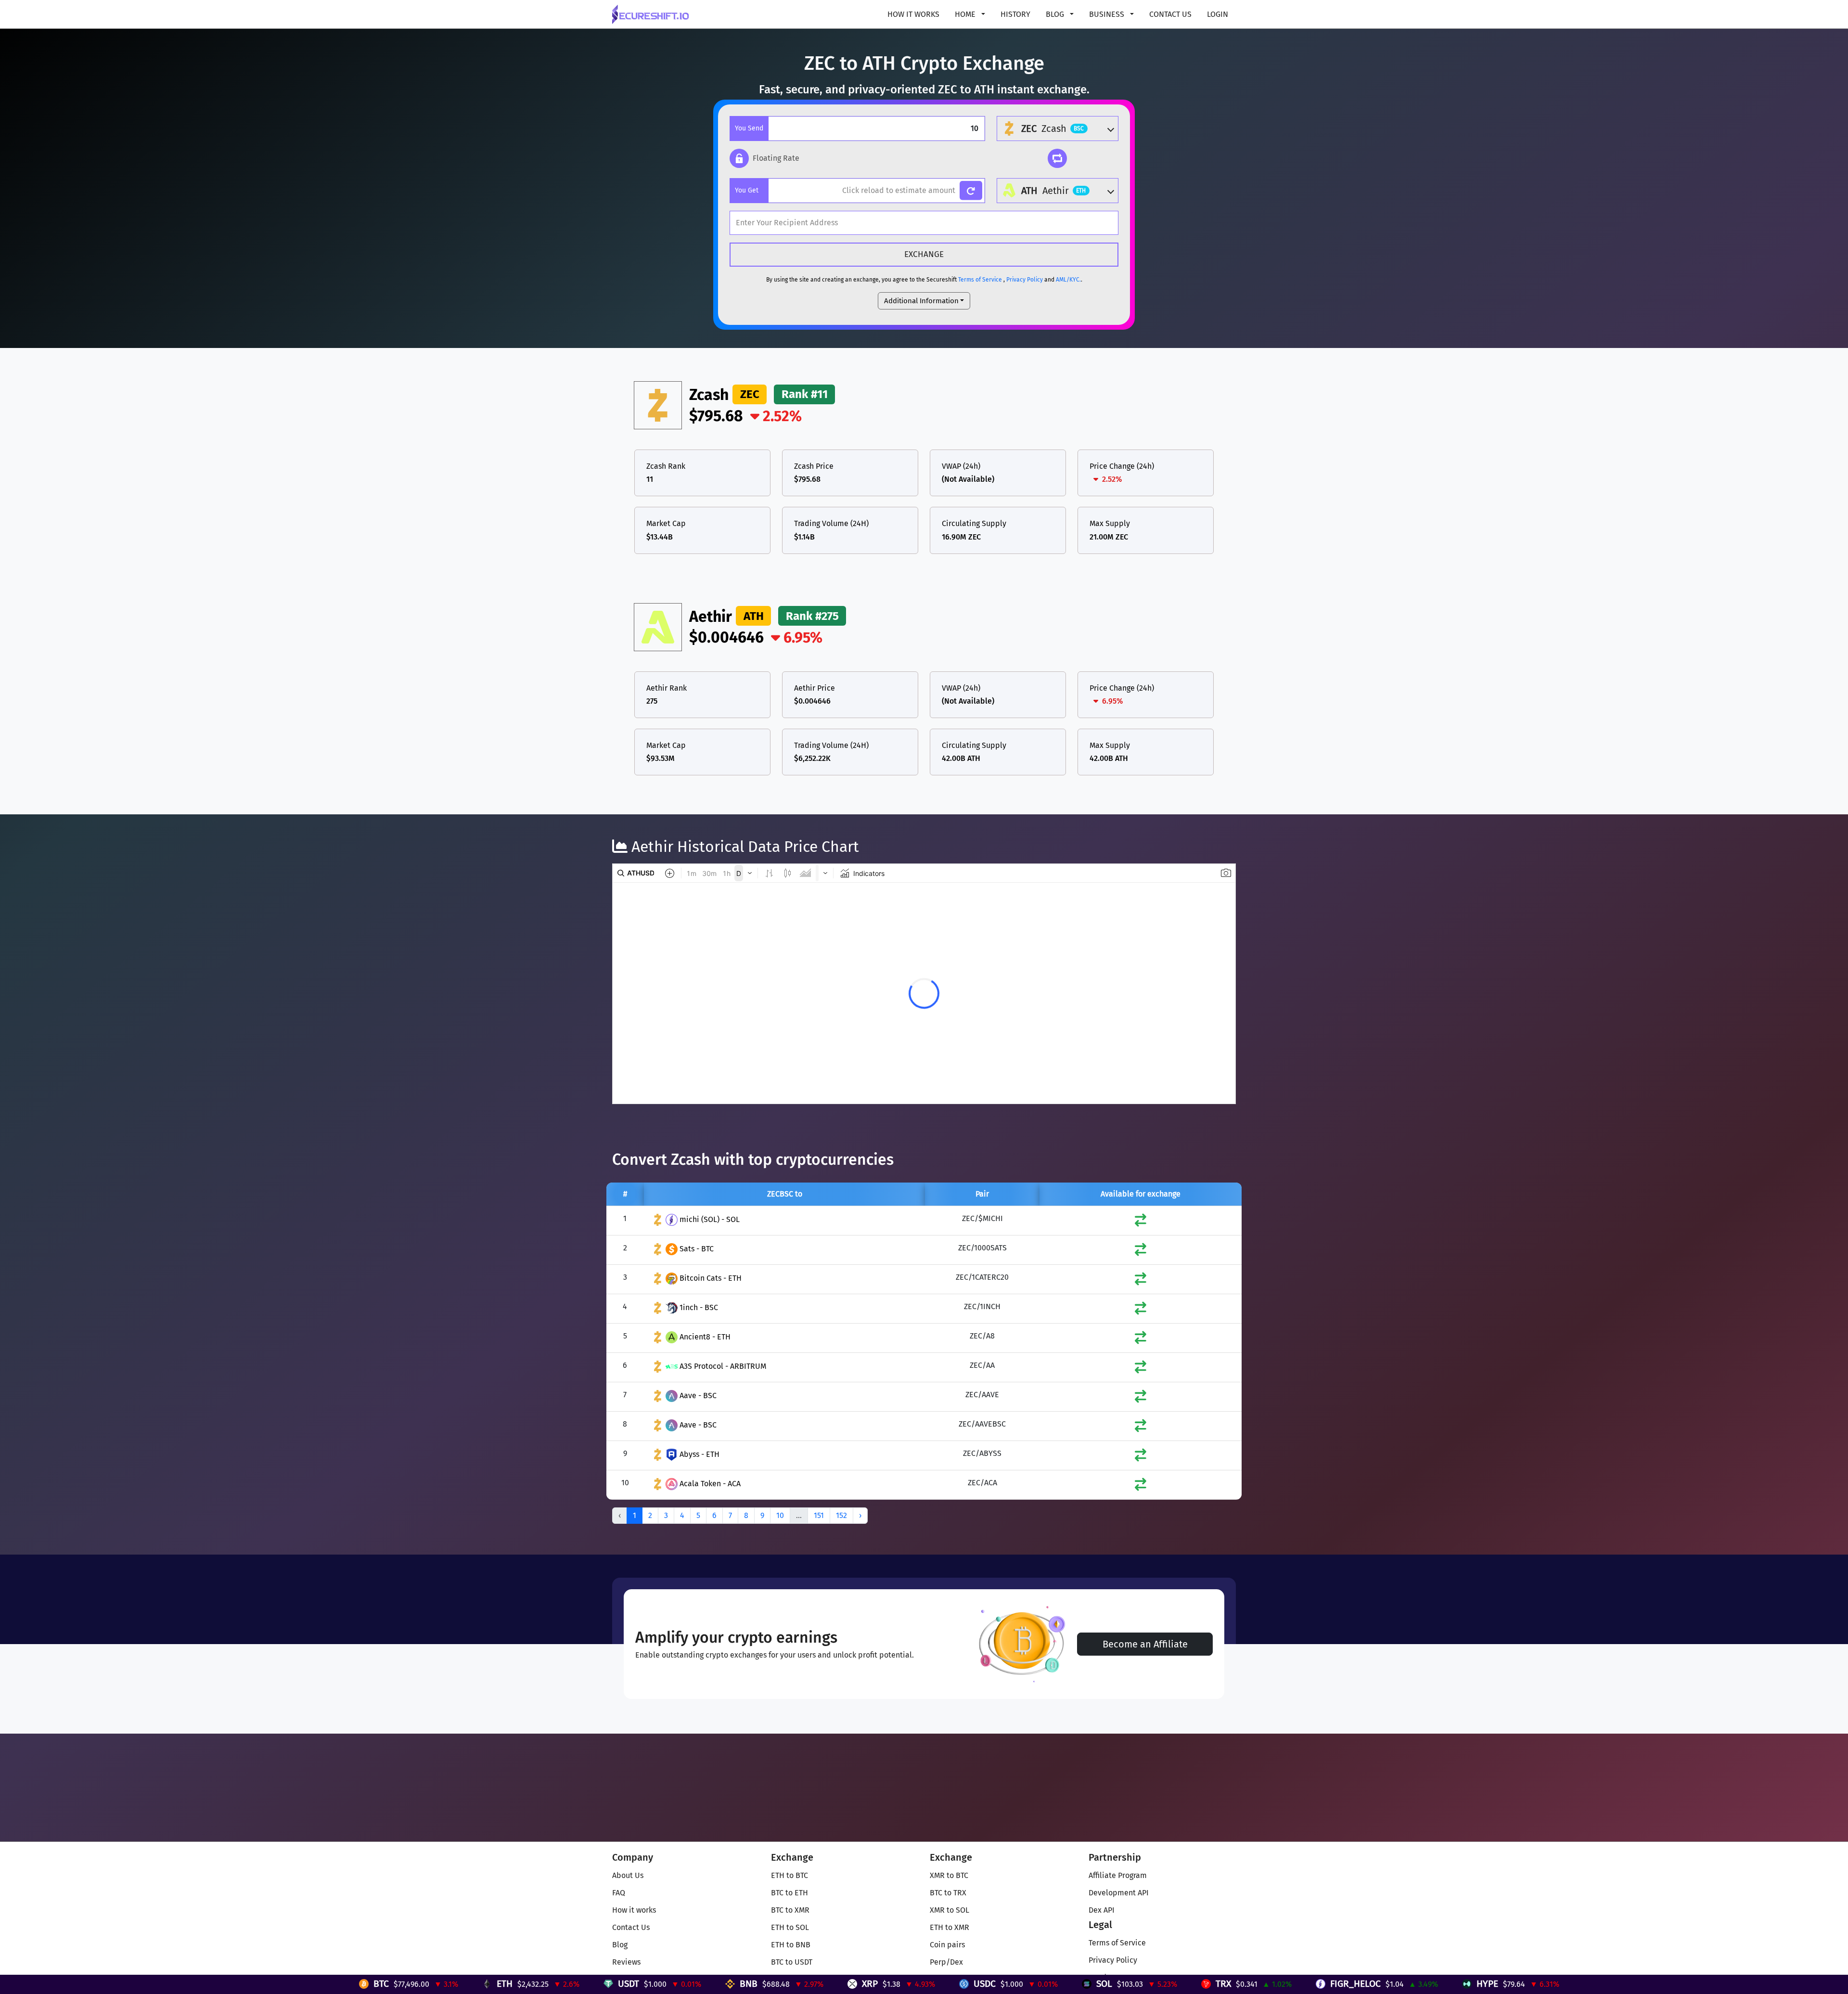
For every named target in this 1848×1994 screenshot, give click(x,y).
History (1015, 14)
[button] (764, 158)
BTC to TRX (948, 1893)
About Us (628, 1875)
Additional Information (921, 301)
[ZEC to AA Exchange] (1141, 1369)
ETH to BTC (789, 1875)
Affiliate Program (1118, 1875)
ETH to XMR (950, 1927)
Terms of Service (980, 280)
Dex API (1102, 1910)
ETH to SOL (790, 1927)
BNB (437, 1984)
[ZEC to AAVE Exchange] (1141, 1398)
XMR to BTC (949, 1875)
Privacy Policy (1025, 280)
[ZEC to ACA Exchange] (1141, 1486)
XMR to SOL (950, 1910)
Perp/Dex (946, 1962)
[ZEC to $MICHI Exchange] (1141, 1222)
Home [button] (966, 14)
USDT (317, 1984)
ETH (193, 1984)
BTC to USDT (792, 1962)
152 (841, 1515)
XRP (558, 1984)
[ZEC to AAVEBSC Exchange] (1141, 1428)
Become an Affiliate (1145, 1644)
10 (780, 1515)
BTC (69, 1984)
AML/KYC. (1068, 280)
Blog (620, 1945)
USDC (673, 1984)
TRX (911, 1984)
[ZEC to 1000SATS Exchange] (1141, 1252)
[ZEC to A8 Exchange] (1141, 1340)
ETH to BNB (791, 1945)
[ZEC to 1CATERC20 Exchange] (1141, 1281)
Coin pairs (947, 1945)
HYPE (1175, 1984)
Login (1218, 14)
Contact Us (1170, 14)
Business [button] (1108, 14)
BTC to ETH (789, 1893)
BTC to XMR (790, 1910)
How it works (913, 14)
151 (819, 1515)
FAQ (619, 1893)
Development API (1119, 1893)
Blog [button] (1056, 14)
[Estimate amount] (971, 191)
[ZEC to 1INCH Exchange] (1141, 1310)
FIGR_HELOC (1044, 1984)
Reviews (626, 1962)
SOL (792, 1984)
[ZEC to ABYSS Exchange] (1141, 1457)
